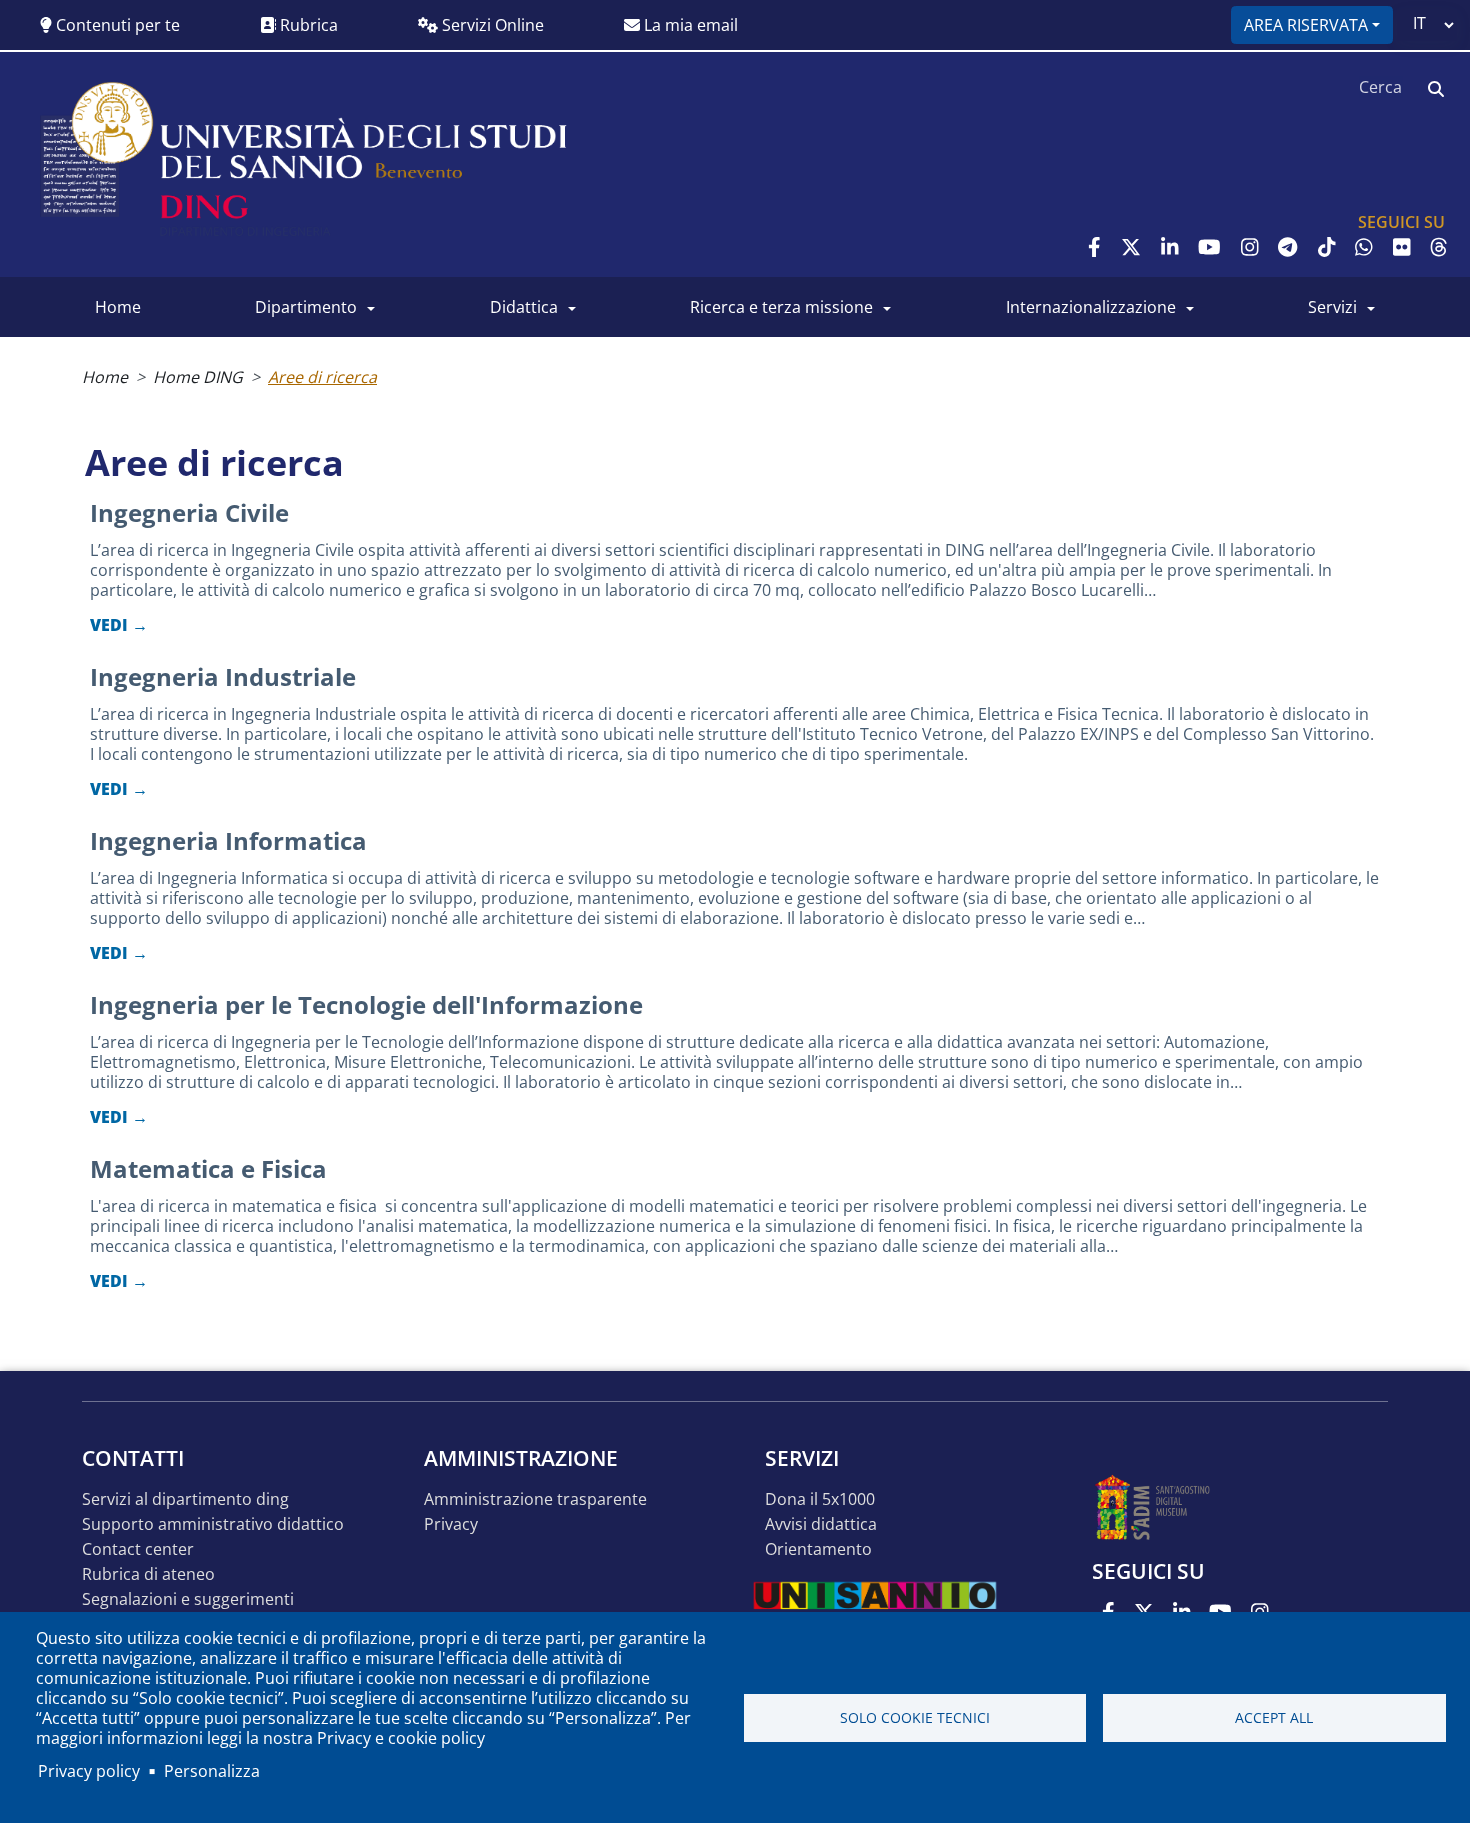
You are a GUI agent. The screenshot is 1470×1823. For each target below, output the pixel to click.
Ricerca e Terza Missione (781, 307)
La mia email (689, 25)
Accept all (1274, 1717)
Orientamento (818, 1549)
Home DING (198, 377)
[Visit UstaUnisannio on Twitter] (1131, 247)
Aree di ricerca (322, 377)
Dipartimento (306, 307)
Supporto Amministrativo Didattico (213, 1524)
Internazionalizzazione (1091, 307)
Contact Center (138, 1549)
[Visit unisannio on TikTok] (1327, 247)
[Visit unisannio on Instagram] (1250, 247)
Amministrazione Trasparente (535, 1499)
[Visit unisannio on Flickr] (1402, 247)
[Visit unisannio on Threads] (1439, 247)
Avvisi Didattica (821, 1524)
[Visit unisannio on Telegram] (1287, 247)
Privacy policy (89, 1771)
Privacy (451, 1524)
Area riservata (1306, 25)
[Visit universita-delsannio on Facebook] (1094, 247)
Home (118, 307)
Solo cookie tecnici (915, 1717)
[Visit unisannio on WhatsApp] (1364, 247)
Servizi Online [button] (491, 25)
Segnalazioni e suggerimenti (188, 1599)
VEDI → (119, 625)
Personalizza (212, 1771)
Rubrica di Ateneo (148, 1574)
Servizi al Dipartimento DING (185, 1499)
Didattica (524, 307)
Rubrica (307, 25)
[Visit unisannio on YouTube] (1209, 247)
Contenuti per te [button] (116, 25)
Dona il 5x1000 (820, 1499)
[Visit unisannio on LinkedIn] (1170, 247)
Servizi (1332, 307)
